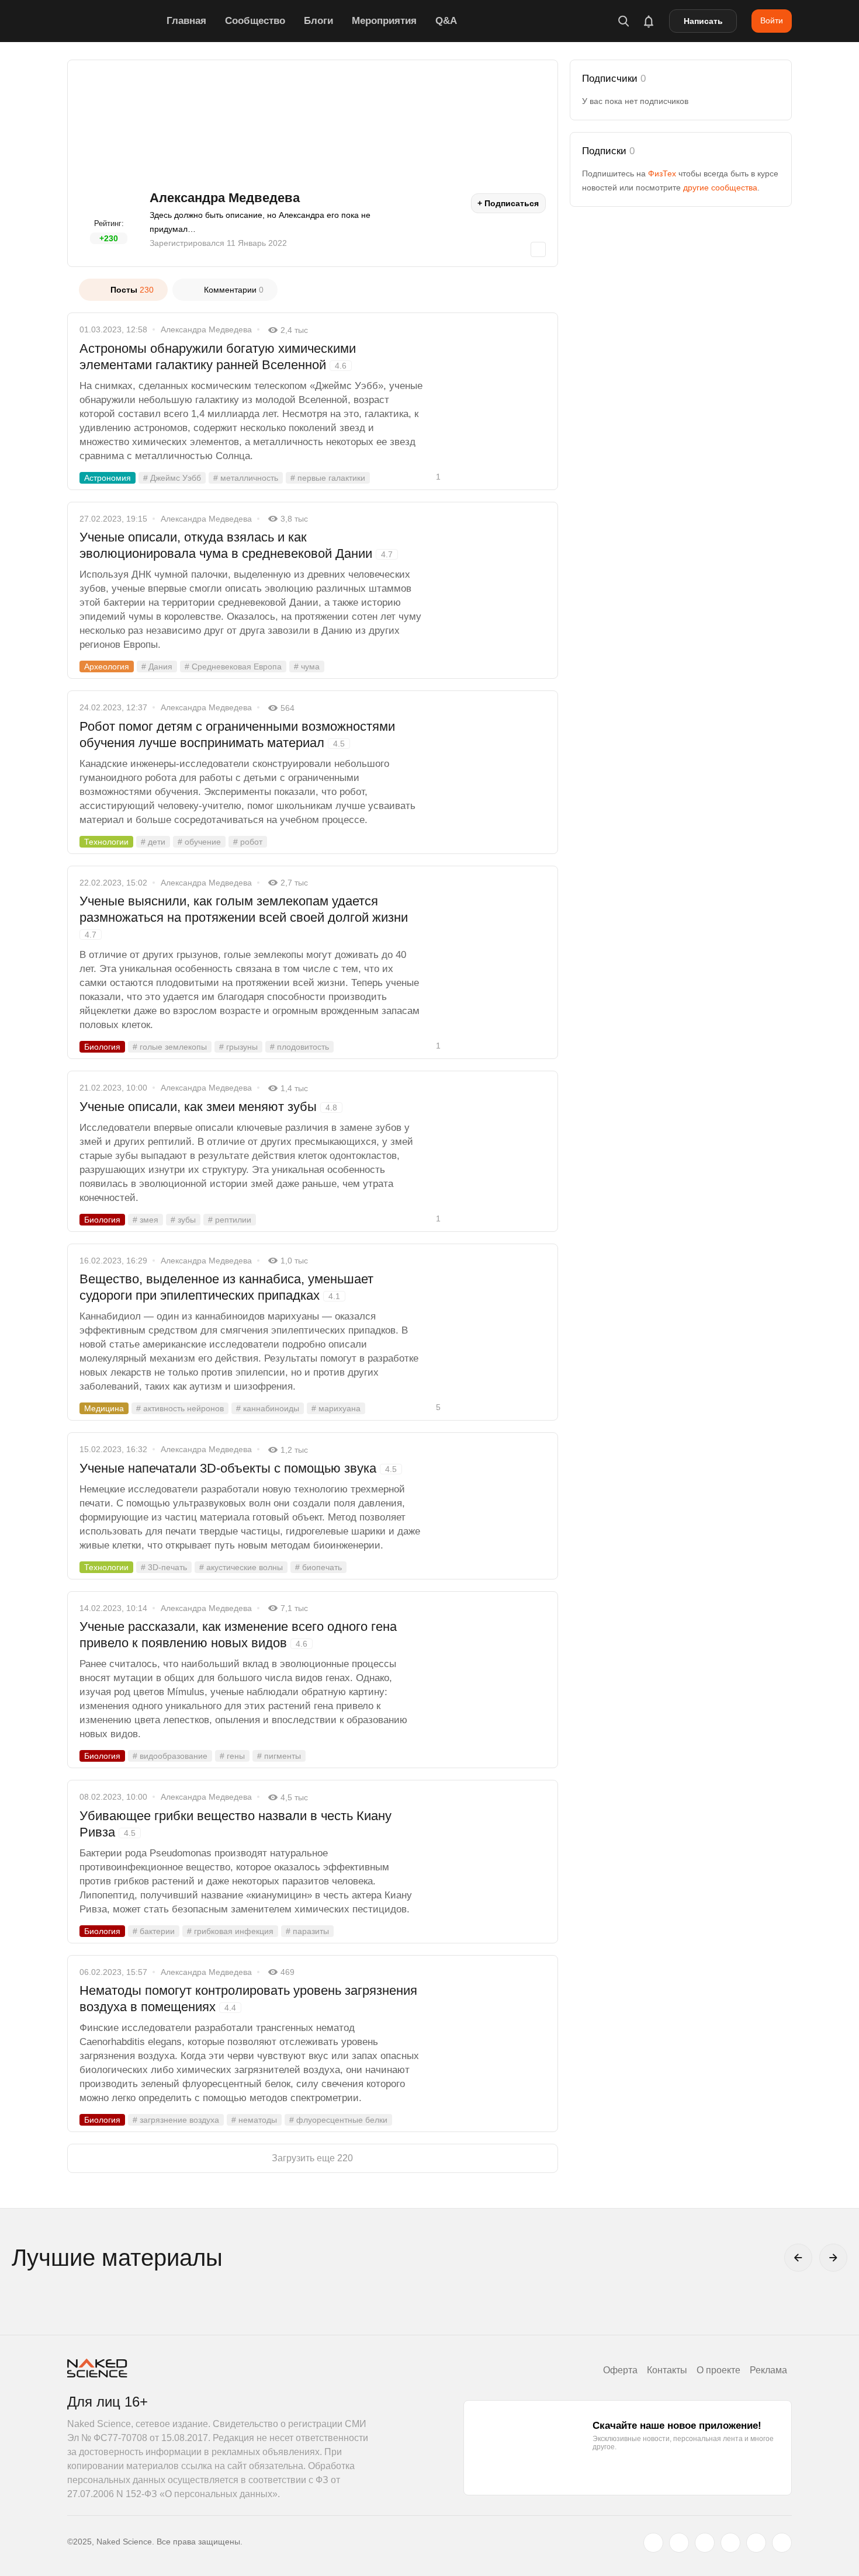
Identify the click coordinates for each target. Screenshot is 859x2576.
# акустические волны (241, 1567)
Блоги (318, 21)
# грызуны (238, 1047)
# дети (153, 842)
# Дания (157, 666)
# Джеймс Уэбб (172, 478)
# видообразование (170, 1756)
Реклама (768, 2370)
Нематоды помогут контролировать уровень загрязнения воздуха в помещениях (248, 1999)
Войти (772, 20)
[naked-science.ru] (782, 2543)
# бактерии (154, 1931)
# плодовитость (299, 1047)
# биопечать (318, 1567)
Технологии (106, 842)
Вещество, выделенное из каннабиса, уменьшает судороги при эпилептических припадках (226, 1287)
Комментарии (234, 290)
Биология (102, 1047)
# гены (232, 1756)
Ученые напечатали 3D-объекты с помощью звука (238, 1468)
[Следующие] (833, 2258)
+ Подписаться (508, 203)
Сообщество (255, 21)
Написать (703, 21)
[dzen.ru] (730, 2543)
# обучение (199, 842)
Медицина (104, 1408)
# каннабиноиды (268, 1408)
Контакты (667, 2370)
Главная (186, 21)
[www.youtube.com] (705, 2543)
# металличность (246, 478)
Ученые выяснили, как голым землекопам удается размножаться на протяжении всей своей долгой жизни (244, 916)
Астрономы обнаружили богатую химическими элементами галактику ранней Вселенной (218, 357)
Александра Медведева (206, 329)
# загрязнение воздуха (176, 2120)
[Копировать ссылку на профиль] (538, 249)
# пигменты (279, 1756)
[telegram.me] (756, 2543)
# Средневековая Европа (233, 666)
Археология (107, 666)
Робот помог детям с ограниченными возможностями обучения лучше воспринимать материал (237, 735)
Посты (132, 290)
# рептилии (230, 1220)
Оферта (620, 2370)
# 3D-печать (164, 1567)
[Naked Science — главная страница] (114, 21)
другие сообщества (720, 188)
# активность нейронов (180, 1408)
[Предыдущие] (798, 2258)
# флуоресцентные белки (338, 2120)
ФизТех (662, 173)
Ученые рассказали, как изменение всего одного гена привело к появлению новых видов (238, 1635)
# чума (307, 666)
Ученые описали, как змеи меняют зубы (208, 1107)
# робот (248, 842)
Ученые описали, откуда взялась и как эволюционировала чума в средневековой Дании (236, 545)
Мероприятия (384, 21)
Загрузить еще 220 (312, 2158)
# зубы (183, 1220)
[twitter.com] (653, 2543)
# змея (146, 1220)
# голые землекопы (170, 1047)
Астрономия (108, 478)
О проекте (718, 2370)
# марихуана (336, 1408)
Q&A (446, 21)
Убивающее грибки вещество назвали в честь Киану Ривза (235, 1824)
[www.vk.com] (679, 2543)
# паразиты (307, 1931)
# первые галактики (328, 478)
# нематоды (254, 2120)
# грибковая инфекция (230, 1931)
